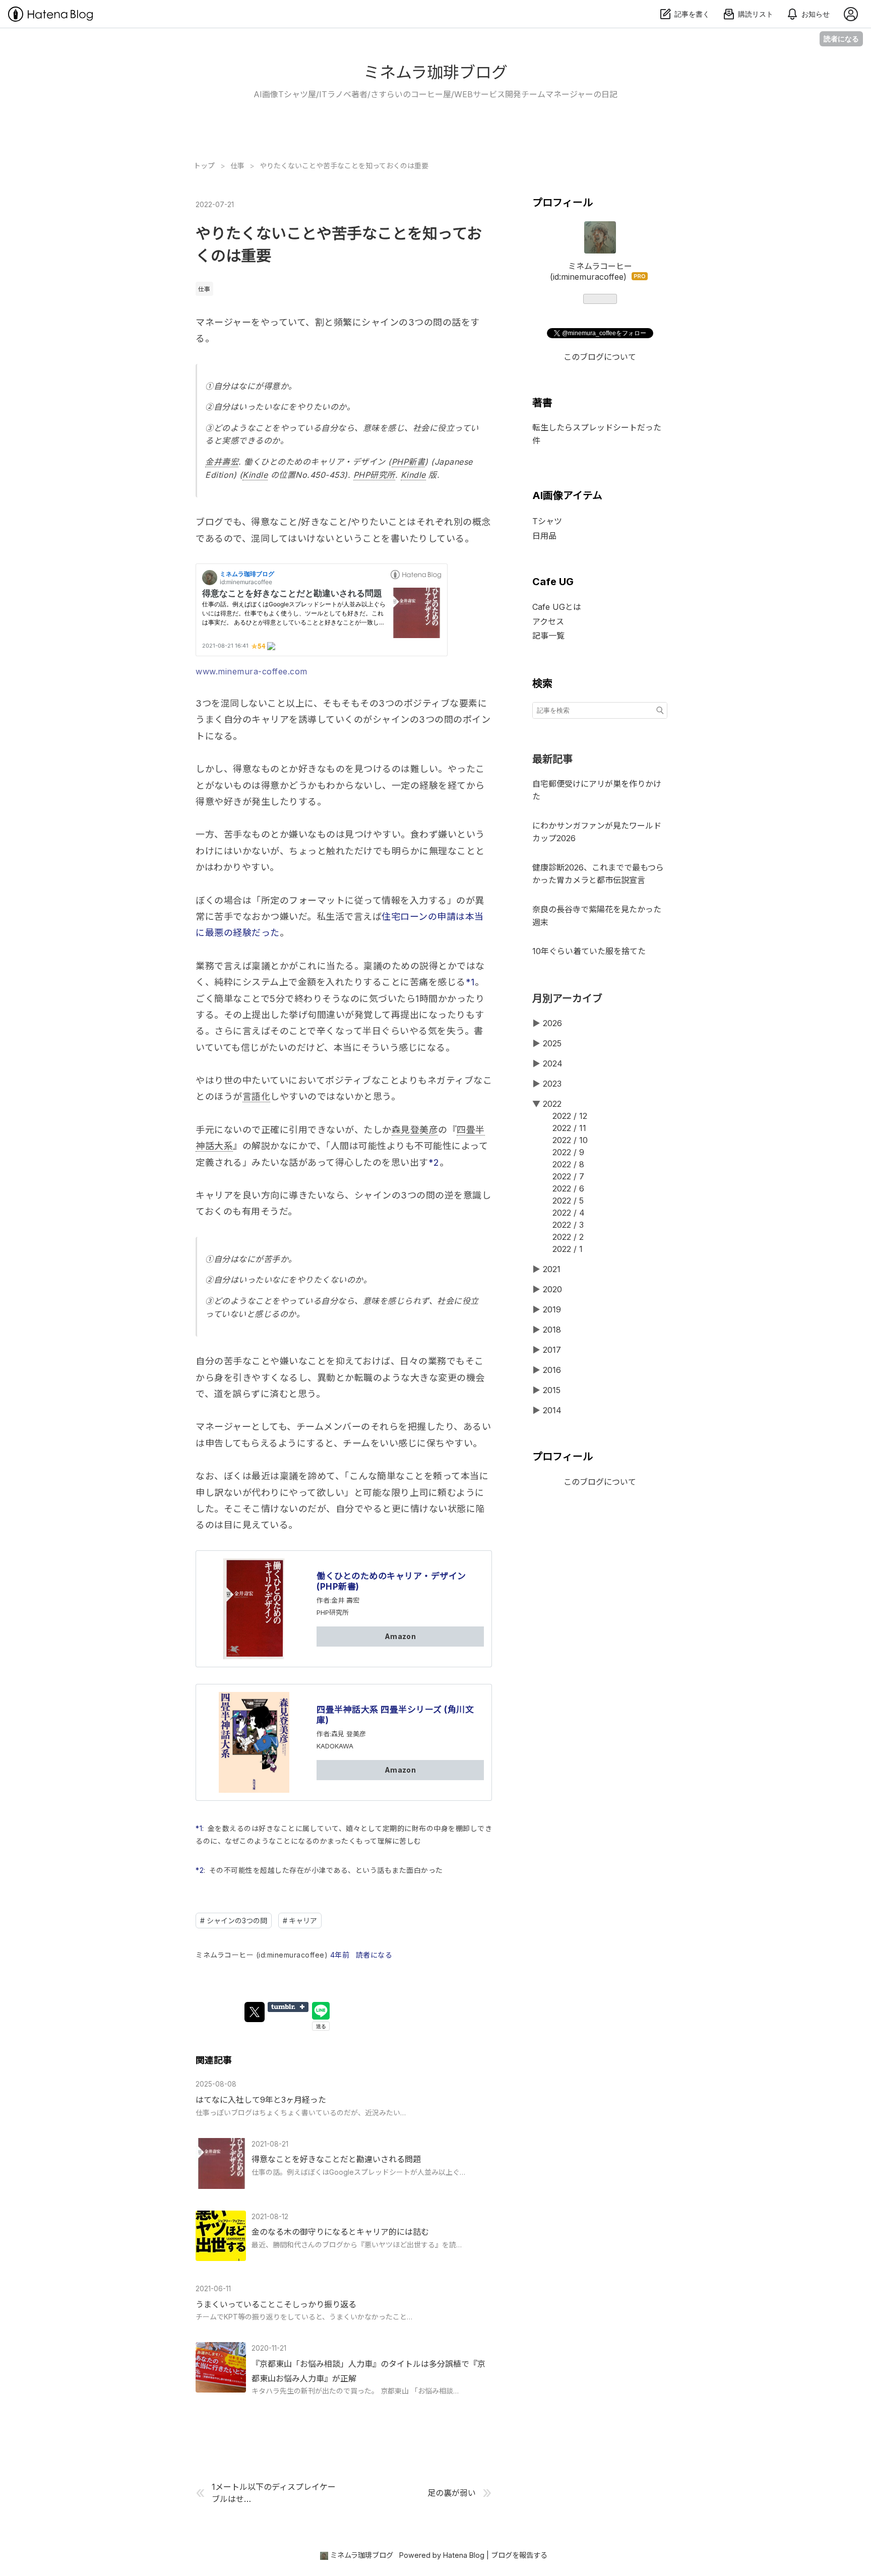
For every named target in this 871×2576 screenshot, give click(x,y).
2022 (552, 1104)
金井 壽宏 (345, 1600)
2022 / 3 (568, 1225)
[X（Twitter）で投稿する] (255, 2012)
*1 (470, 982)
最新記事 (552, 759)
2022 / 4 (569, 1213)
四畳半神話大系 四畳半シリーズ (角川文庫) (395, 1715)
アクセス (548, 621)
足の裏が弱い (452, 2493)
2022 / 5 (568, 1201)
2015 (552, 1390)
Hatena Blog (464, 2555)
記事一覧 (548, 636)
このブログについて (600, 357)
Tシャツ (547, 521)
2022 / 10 (570, 1140)
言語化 (257, 1096)
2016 (552, 1370)
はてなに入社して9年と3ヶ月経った (261, 2100)
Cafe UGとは (557, 607)
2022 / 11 (569, 1128)
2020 (552, 1289)
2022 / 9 (568, 1152)
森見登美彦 (415, 1130)
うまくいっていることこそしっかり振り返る (276, 2304)
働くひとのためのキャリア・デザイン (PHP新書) (391, 1581)
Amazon (400, 1636)
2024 (553, 1063)
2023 (552, 1084)
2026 (552, 1023)
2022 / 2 (568, 1237)
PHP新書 (409, 462)
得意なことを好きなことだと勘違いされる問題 (336, 2159)
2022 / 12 (570, 1116)
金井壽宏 (222, 462)
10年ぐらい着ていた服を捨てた (589, 951)
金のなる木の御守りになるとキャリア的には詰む (340, 2232)
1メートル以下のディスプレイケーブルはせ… (274, 2493)
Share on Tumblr (288, 2007)
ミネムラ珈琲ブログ (435, 72)
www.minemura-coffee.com (252, 671)
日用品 (544, 536)
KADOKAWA (335, 1746)
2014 (552, 1410)
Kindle (255, 475)
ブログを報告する (519, 2555)
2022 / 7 (568, 1176)
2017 (552, 1350)
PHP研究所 (374, 475)
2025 (552, 1043)
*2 (434, 1163)
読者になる (841, 39)
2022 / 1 (568, 1249)
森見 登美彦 (349, 1734)
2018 (552, 1330)
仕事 (204, 289)
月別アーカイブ (567, 998)
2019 (552, 1309)
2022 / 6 (568, 1188)
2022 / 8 (568, 1164)
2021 (552, 1269)
